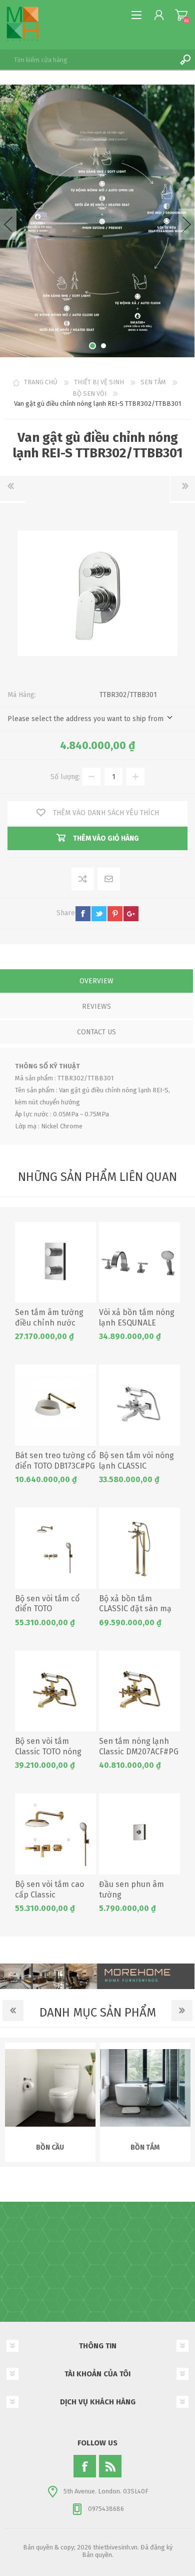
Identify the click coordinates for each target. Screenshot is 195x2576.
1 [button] (92, 346)
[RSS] (110, 2466)
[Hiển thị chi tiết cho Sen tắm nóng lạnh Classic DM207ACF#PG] (139, 1691)
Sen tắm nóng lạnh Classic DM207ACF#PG (139, 1746)
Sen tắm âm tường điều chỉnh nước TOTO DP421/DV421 (49, 1323)
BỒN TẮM (145, 2147)
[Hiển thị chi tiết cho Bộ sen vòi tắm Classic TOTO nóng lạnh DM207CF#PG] (55, 1691)
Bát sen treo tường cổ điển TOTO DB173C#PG (55, 1461)
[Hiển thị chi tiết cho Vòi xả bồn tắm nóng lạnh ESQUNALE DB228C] (139, 1262)
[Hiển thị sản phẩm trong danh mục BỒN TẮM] (145, 2088)
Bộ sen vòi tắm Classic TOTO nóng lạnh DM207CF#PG (48, 1752)
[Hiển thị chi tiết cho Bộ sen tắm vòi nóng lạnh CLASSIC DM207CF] (139, 1405)
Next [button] (187, 224)
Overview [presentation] (96, 981)
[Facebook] (85, 2466)
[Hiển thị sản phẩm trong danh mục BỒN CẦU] (50, 2088)
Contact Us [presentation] (96, 1032)
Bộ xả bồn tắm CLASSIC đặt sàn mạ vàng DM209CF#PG (135, 1609)
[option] (97, 221)
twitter (99, 914)
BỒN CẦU (50, 2147)
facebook (83, 914)
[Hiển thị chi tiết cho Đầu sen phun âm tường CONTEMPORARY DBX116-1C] (139, 1834)
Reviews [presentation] (96, 1007)
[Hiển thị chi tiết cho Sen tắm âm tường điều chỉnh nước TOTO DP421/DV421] (55, 1262)
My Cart (181, 15)
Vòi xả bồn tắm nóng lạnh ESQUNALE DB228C (137, 1323)
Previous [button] (8, 224)
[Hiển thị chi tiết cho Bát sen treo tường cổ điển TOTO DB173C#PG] (55, 1405)
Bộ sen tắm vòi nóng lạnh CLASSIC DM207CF (136, 1466)
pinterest (115, 914)
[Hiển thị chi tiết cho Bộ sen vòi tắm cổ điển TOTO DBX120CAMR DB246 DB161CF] (55, 1548)
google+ (131, 914)
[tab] (96, 982)
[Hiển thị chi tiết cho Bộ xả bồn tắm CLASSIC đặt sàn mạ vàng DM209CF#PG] (139, 1548)
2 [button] (103, 346)
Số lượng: (65, 777)
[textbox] (87, 60)
